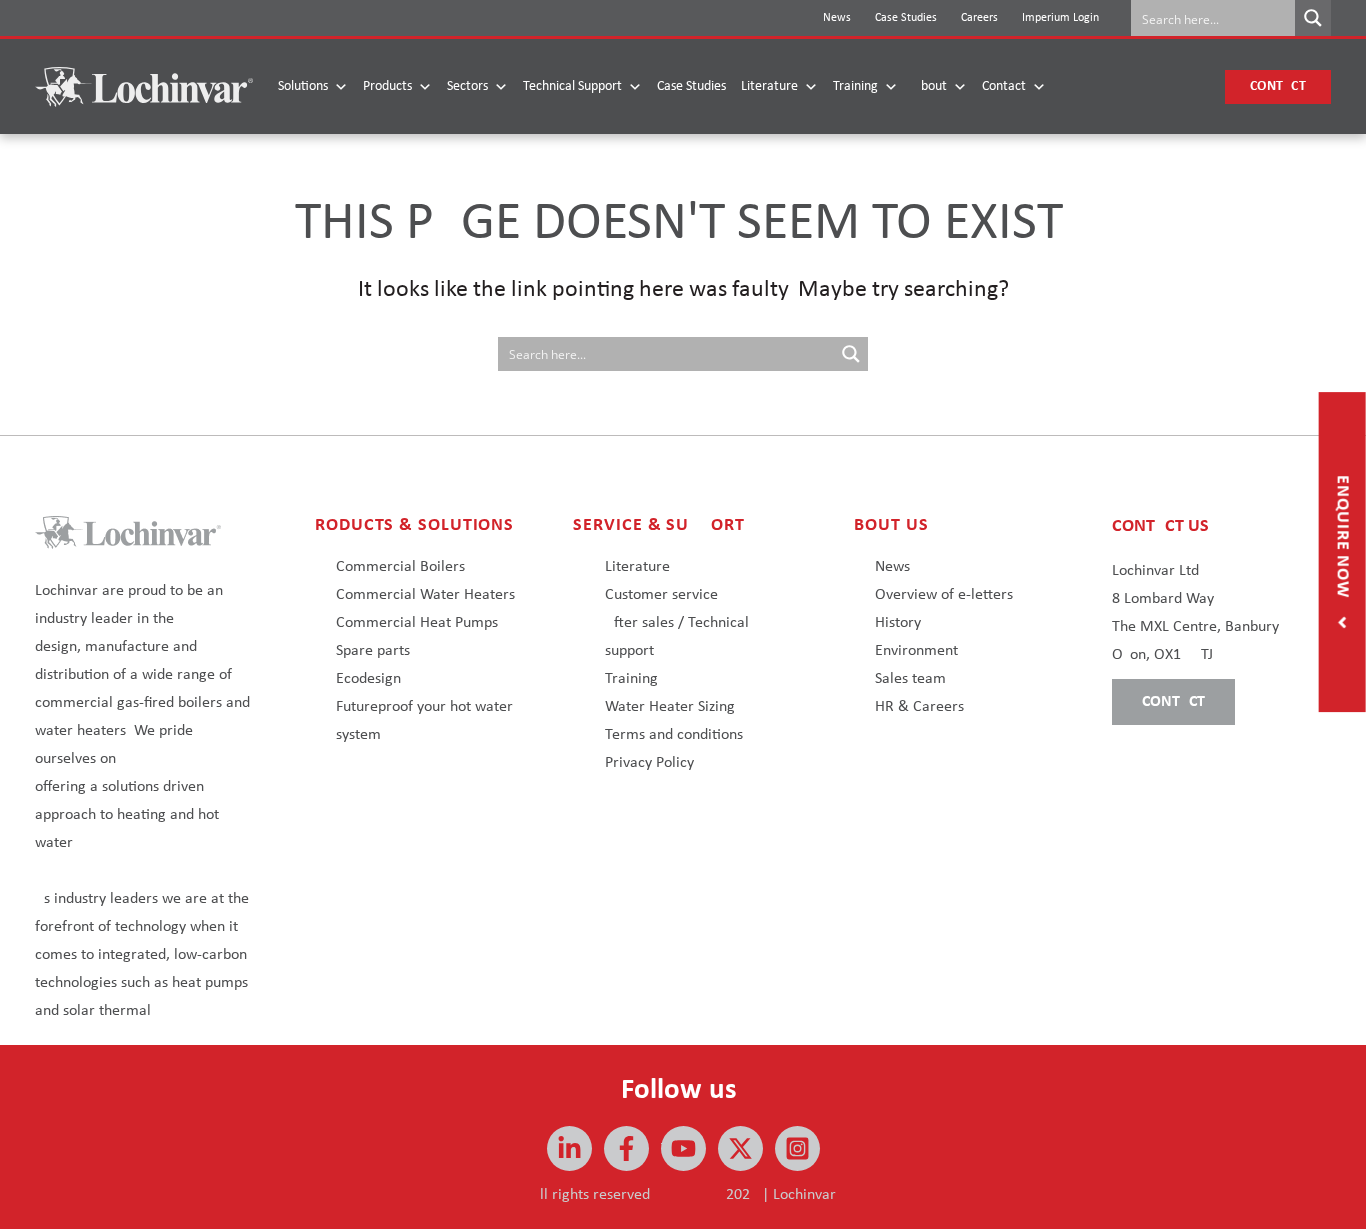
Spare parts (373, 651)
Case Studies (906, 18)
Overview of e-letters (944, 595)
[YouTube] (683, 1148)
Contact (1004, 86)
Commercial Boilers (400, 567)
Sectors (467, 86)
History (898, 623)
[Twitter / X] (740, 1148)
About (930, 86)
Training (855, 86)
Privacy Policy (649, 763)
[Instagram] (797, 1148)
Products (387, 86)
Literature (769, 86)
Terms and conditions (674, 735)
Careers (979, 18)
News (837, 18)
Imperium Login (1060, 18)
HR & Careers (919, 707)
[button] (1278, 87)
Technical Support (572, 86)
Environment (916, 651)
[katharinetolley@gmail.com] (626, 1148)
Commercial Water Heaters (425, 595)
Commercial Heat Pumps (417, 623)
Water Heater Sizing (670, 707)
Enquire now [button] (1342, 539)
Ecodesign (368, 679)
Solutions (303, 86)
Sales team (910, 679)
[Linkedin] (569, 1148)
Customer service (661, 595)
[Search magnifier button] (1313, 18)
